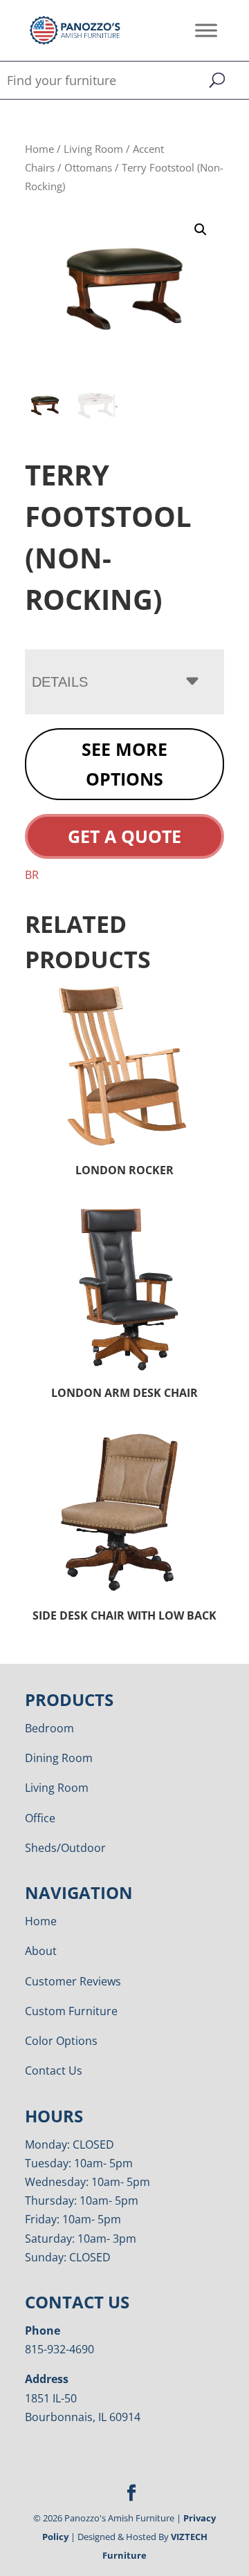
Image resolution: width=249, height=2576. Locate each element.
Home (39, 149)
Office (40, 1818)
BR (32, 875)
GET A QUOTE (124, 836)
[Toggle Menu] (206, 30)
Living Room (93, 149)
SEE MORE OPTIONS (124, 764)
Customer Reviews (73, 1981)
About (41, 1951)
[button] (201, 230)
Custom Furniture (71, 2011)
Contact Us (54, 2070)
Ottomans (88, 167)
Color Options (61, 2041)
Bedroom (49, 1728)
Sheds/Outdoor (65, 1848)
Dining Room (59, 1758)
